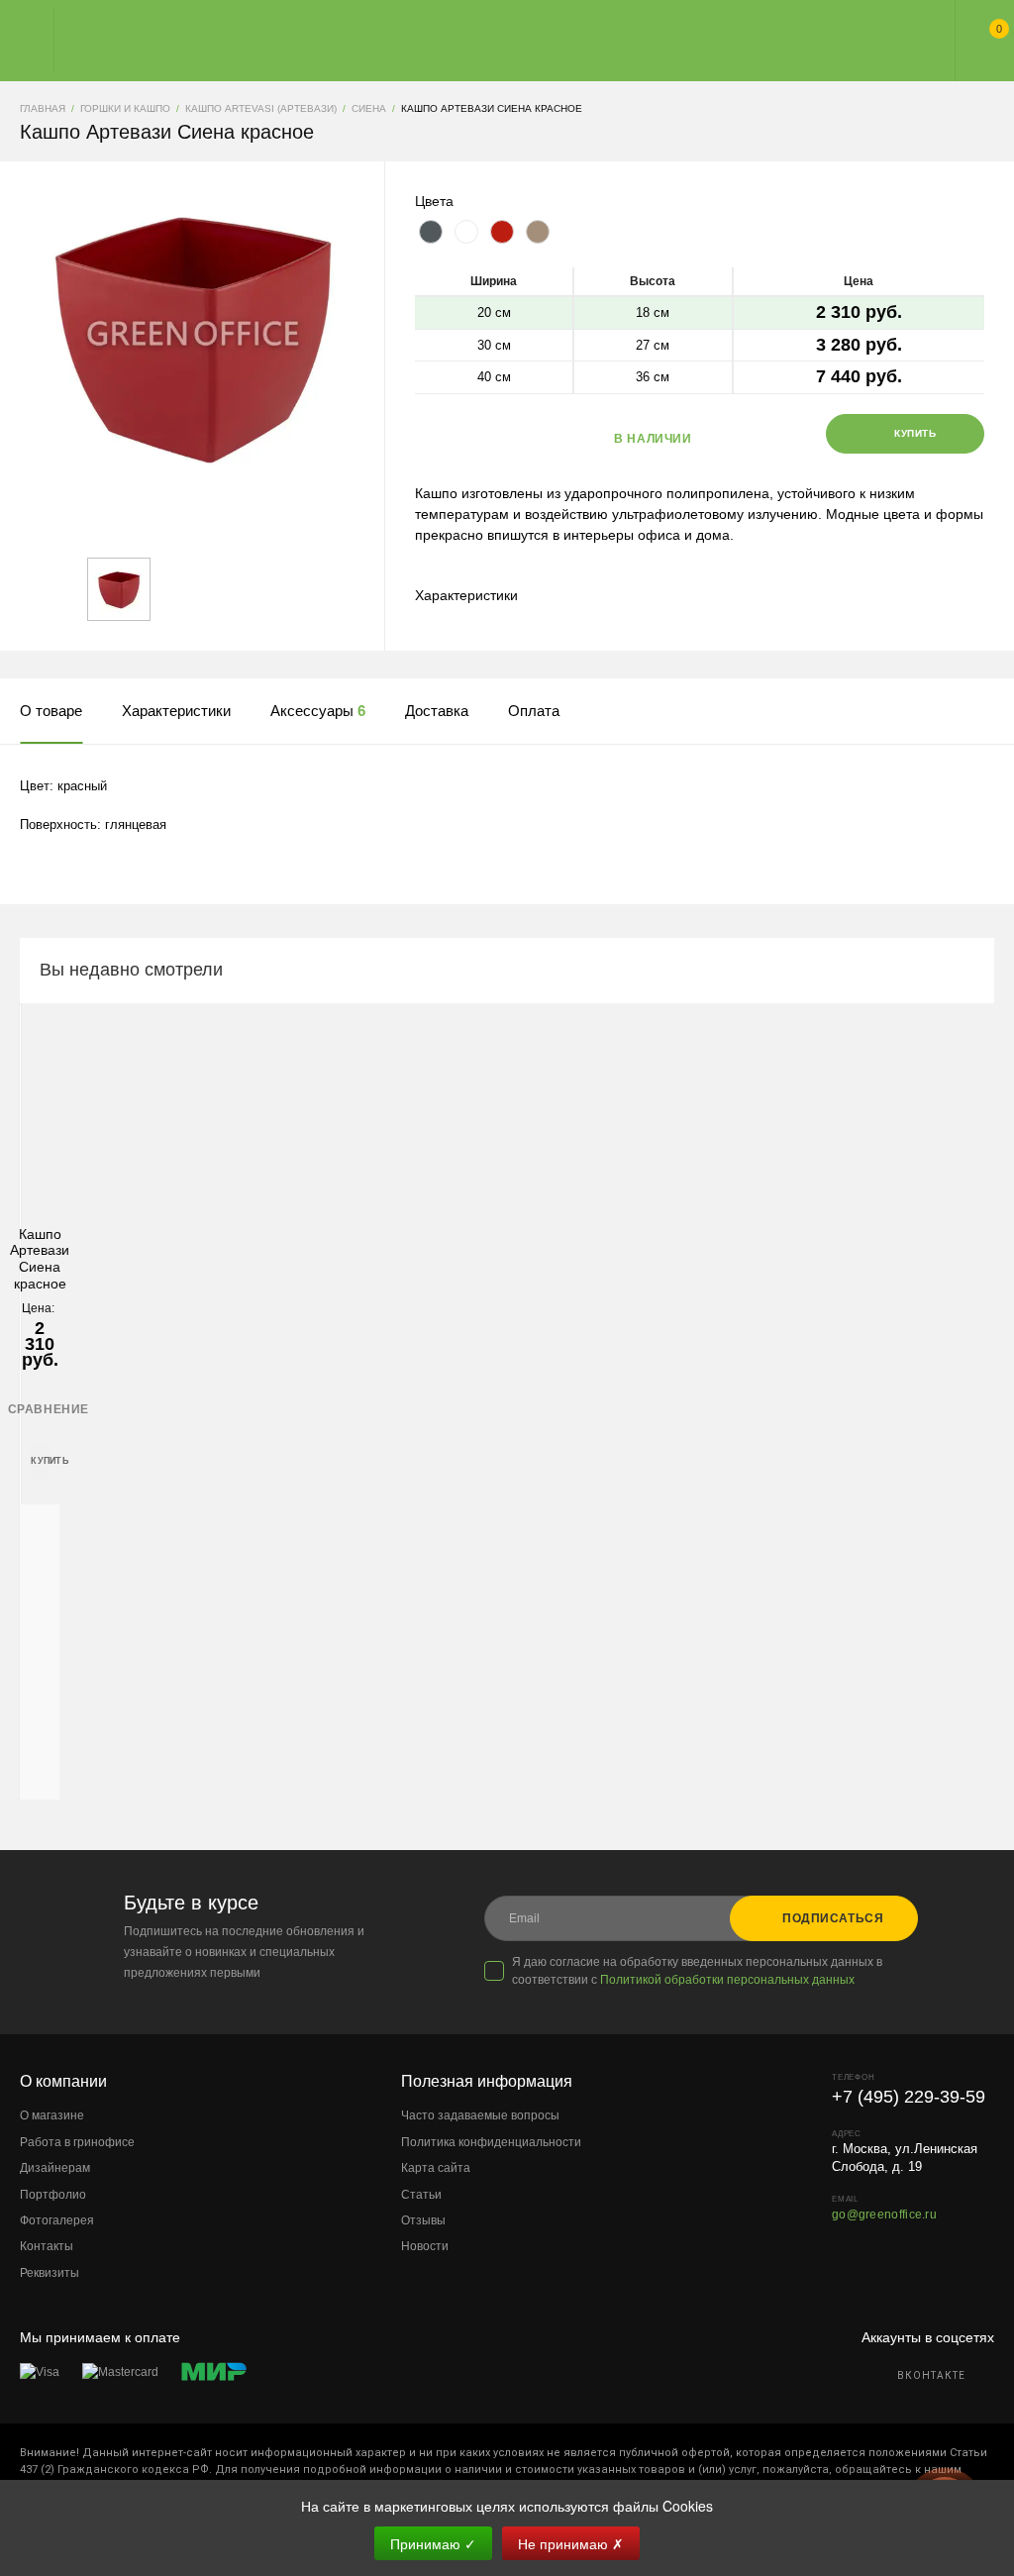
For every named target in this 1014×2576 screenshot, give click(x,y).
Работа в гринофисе (77, 2142)
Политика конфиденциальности (491, 2142)
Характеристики (466, 595)
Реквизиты (50, 2273)
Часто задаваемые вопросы (480, 2115)
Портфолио (53, 2195)
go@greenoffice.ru (884, 2215)
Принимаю (433, 2543)
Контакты (47, 2246)
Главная (489, 41)
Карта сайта (436, 2168)
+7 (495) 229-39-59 (909, 2097)
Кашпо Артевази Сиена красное (40, 1259)
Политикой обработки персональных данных (727, 1980)
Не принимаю (571, 2543)
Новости (425, 2246)
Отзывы (423, 2220)
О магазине (52, 2115)
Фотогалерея (57, 2220)
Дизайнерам (55, 2168)
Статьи (421, 2195)
